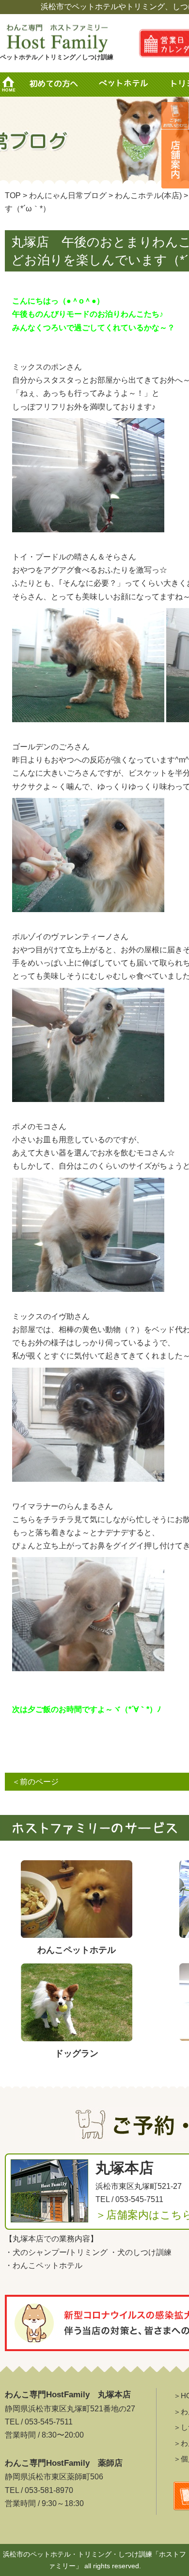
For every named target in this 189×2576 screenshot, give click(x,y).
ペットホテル (126, 85)
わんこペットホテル (47, 2265)
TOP (13, 195)
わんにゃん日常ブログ (68, 195)
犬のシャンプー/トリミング (60, 2252)
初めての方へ (53, 85)
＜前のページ (35, 1782)
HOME (12, 85)
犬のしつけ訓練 (144, 2252)
